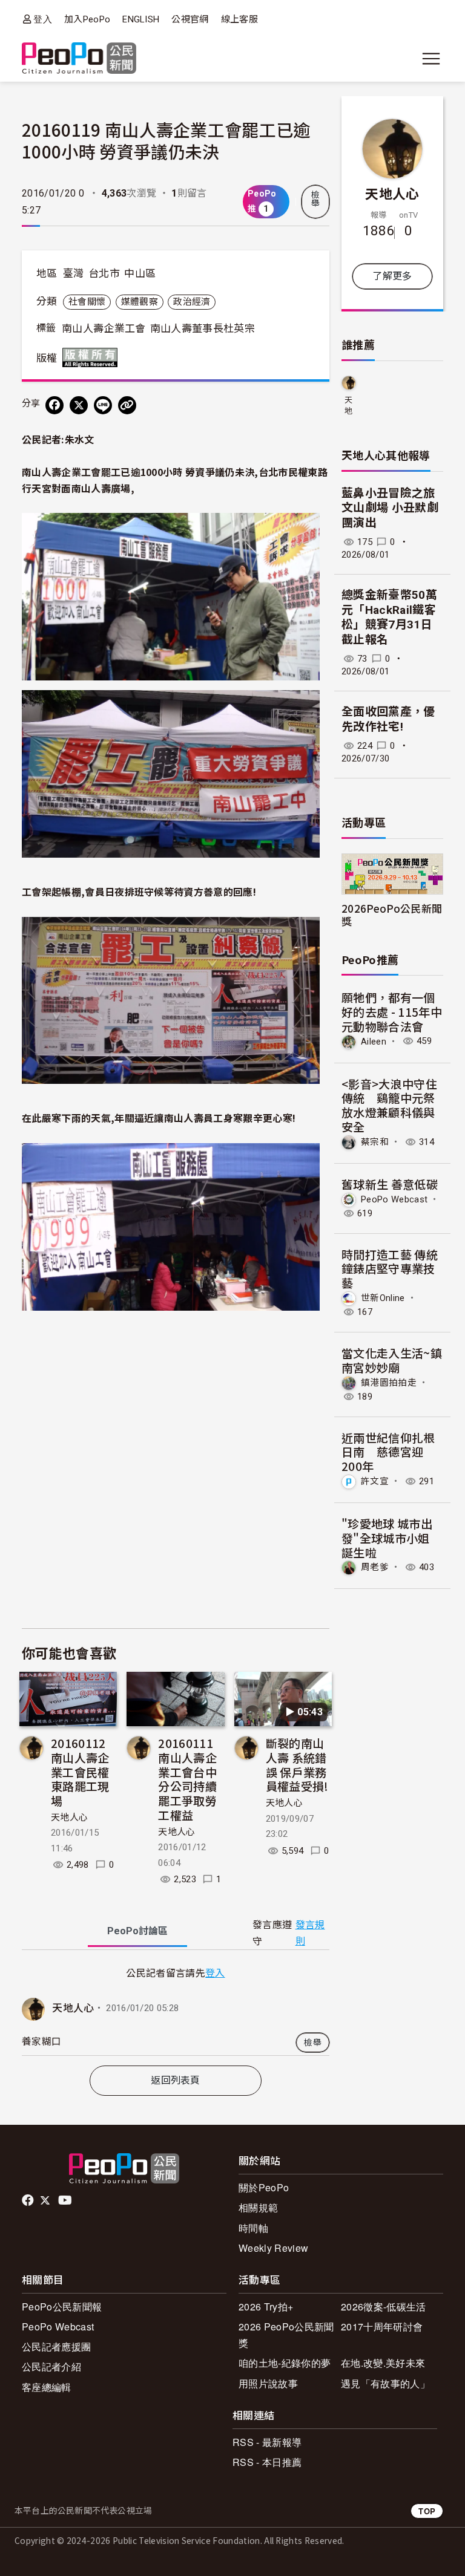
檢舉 (315, 199)
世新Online (383, 1298)
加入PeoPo (87, 19)
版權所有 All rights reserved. (93, 357)
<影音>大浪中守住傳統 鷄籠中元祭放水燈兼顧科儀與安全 (389, 1105)
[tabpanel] (176, 2010)
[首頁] (79, 59)
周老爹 (375, 1567)
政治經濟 (192, 302)
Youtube (66, 2200)
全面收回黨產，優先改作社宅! (388, 719)
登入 (43, 19)
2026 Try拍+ (266, 2307)
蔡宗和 (375, 1142)
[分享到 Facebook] (54, 405)
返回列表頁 (176, 2080)
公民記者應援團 (56, 2346)
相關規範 (258, 2207)
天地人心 (69, 1818)
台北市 (104, 273)
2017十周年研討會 (382, 2327)
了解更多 (392, 276)
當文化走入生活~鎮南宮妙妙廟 (392, 1360)
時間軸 (253, 2228)
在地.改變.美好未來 (383, 2363)
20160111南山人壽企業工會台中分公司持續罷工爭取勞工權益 (187, 1779)
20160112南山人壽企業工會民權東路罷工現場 (80, 1772)
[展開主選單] (431, 59)
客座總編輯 (47, 2387)
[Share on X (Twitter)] (79, 405)
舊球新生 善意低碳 (390, 1184)
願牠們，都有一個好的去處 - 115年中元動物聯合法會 (392, 1012)
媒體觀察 (140, 302)
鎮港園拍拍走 (389, 1382)
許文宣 (375, 1481)
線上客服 (239, 19)
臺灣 (74, 273)
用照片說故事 (268, 2383)
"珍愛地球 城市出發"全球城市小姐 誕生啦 (387, 1538)
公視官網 (190, 19)
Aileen (374, 1041)
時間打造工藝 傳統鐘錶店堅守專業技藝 (390, 1269)
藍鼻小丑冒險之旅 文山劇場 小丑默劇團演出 (390, 508)
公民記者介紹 (51, 2366)
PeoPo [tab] (137, 1931)
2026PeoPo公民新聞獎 (392, 915)
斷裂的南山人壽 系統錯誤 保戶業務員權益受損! (297, 1764)
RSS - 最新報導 (267, 2442)
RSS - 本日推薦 (267, 2462)
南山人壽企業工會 (104, 328)
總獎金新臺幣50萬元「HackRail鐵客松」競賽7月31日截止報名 (389, 617)
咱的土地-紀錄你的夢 (285, 2363)
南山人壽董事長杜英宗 (203, 328)
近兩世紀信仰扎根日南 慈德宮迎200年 (388, 1452)
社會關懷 (87, 302)
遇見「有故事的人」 (385, 2383)
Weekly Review (273, 2248)
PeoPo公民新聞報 (62, 2307)
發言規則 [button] (310, 1933)
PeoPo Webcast (394, 1199)
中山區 (140, 273)
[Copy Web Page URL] (127, 405)
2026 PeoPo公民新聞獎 (286, 2335)
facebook (29, 2200)
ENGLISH (141, 19)
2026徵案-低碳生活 (384, 2307)
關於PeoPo (264, 2187)
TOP (427, 2511)
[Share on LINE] (103, 405)
